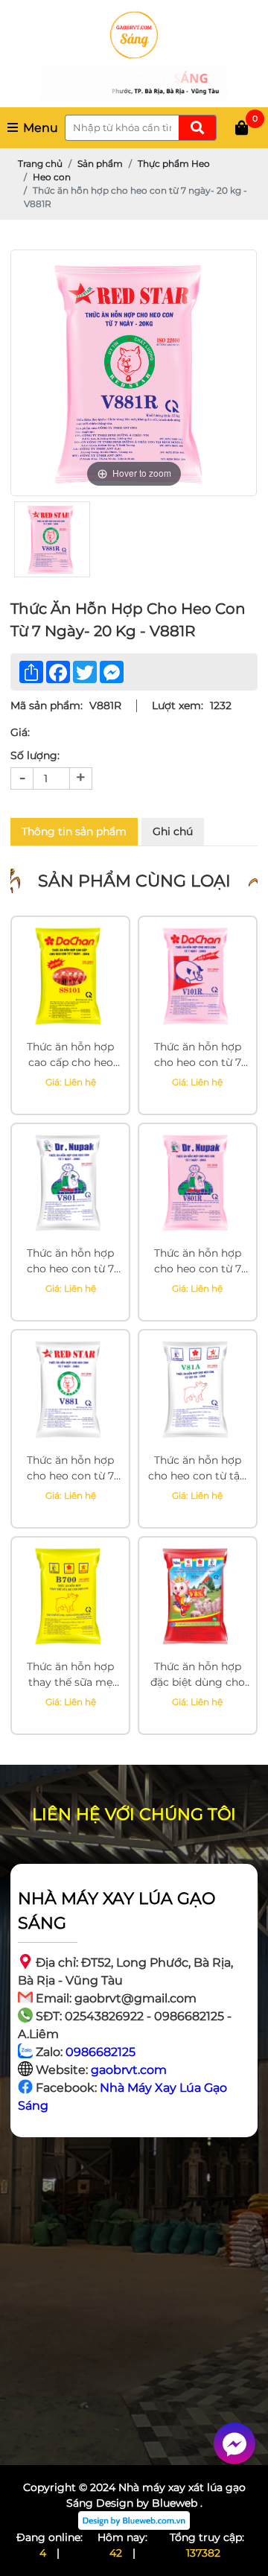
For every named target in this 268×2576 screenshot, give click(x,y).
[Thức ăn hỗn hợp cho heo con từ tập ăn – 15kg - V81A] (198, 1389)
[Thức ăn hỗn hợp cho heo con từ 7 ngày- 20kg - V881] (70, 1389)
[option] (134, 373)
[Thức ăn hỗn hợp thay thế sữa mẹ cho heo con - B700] (70, 1596)
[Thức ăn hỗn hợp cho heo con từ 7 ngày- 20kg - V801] (70, 1183)
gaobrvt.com (129, 2070)
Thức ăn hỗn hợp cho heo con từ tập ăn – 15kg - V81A (197, 1469)
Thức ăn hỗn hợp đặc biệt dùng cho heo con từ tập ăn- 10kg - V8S (197, 1675)
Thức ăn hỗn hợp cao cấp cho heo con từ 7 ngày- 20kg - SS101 (71, 1055)
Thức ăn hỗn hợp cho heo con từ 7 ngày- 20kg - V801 (70, 1262)
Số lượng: (35, 755)
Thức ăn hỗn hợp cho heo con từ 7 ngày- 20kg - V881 (70, 1469)
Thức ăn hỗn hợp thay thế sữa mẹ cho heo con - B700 (71, 1675)
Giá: (20, 732)
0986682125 (100, 2052)
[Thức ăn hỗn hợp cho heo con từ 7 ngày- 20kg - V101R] (198, 975)
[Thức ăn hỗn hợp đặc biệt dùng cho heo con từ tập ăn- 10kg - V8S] (198, 1596)
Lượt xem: (178, 705)
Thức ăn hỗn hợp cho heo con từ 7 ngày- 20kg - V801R (198, 1262)
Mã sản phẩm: (47, 705)
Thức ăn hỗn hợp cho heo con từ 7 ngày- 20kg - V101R (198, 1055)
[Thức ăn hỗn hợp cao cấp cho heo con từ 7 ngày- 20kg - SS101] (70, 975)
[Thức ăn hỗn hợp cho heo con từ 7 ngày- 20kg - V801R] (198, 1183)
